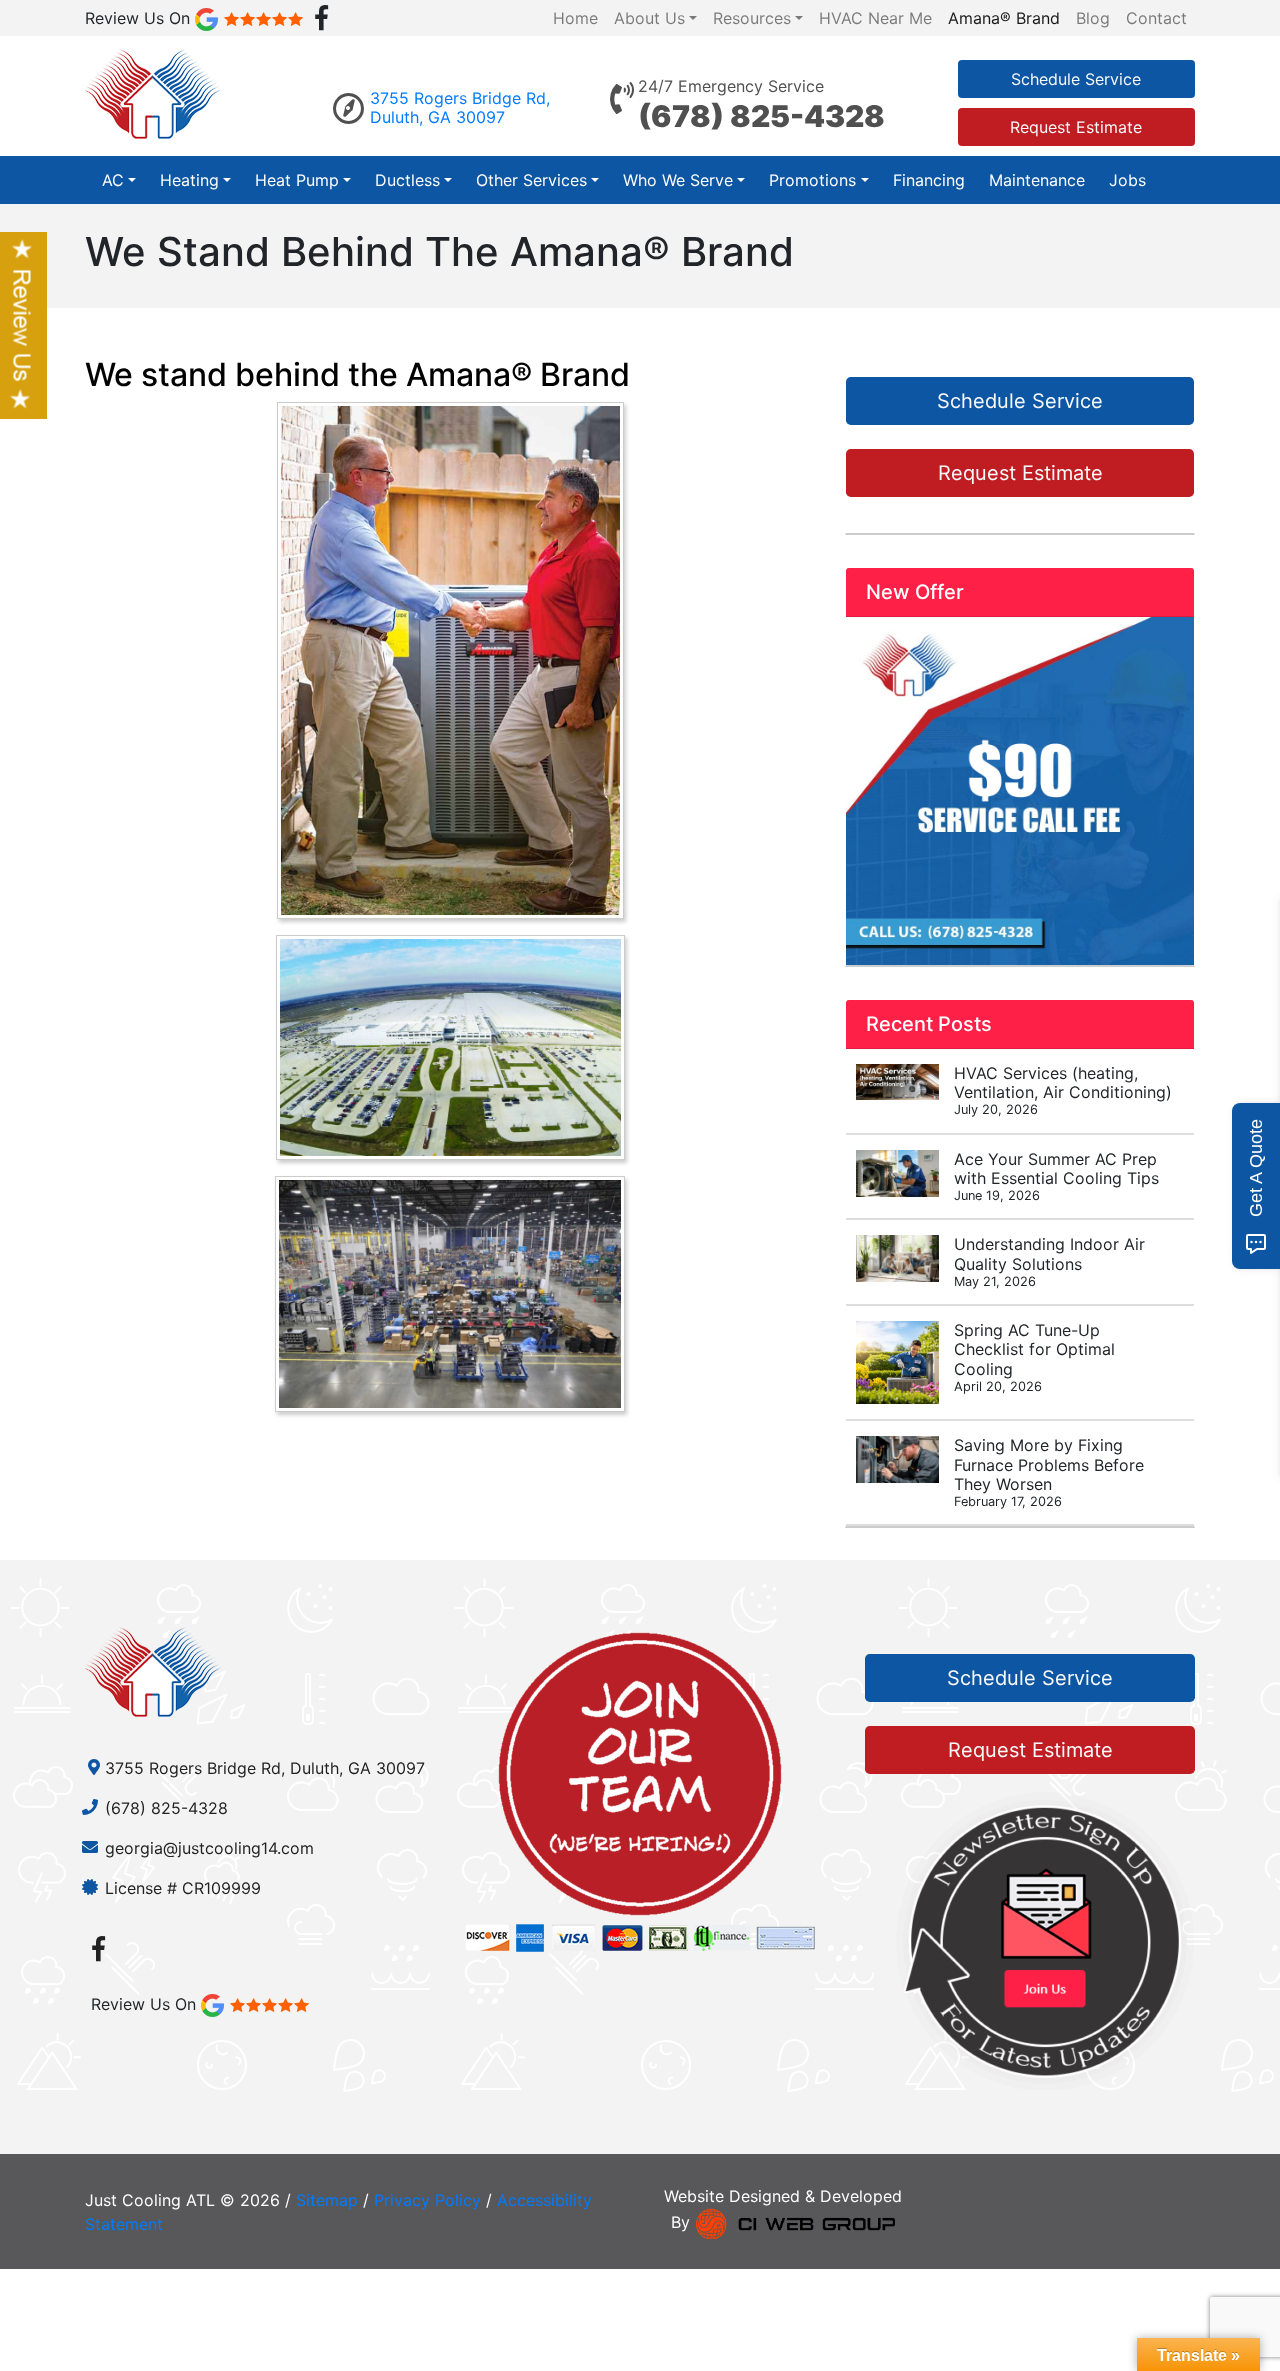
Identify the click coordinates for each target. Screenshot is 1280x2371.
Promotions (812, 180)
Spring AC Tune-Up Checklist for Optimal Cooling (1034, 1357)
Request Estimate (1076, 127)
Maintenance (1037, 180)
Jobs (1127, 180)
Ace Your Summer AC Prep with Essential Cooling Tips (1056, 1176)
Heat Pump (297, 180)
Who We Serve (678, 180)
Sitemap (327, 2200)
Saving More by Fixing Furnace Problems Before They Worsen (1049, 1472)
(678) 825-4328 (761, 116)
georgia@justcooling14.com (209, 1848)
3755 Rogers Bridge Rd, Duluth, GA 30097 (460, 107)
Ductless (407, 180)
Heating (189, 180)
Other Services (531, 180)
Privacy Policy (427, 2200)
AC (113, 180)
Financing (929, 180)
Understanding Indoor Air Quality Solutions (1049, 1261)
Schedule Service (1076, 79)
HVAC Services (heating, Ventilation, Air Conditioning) (1063, 1090)
